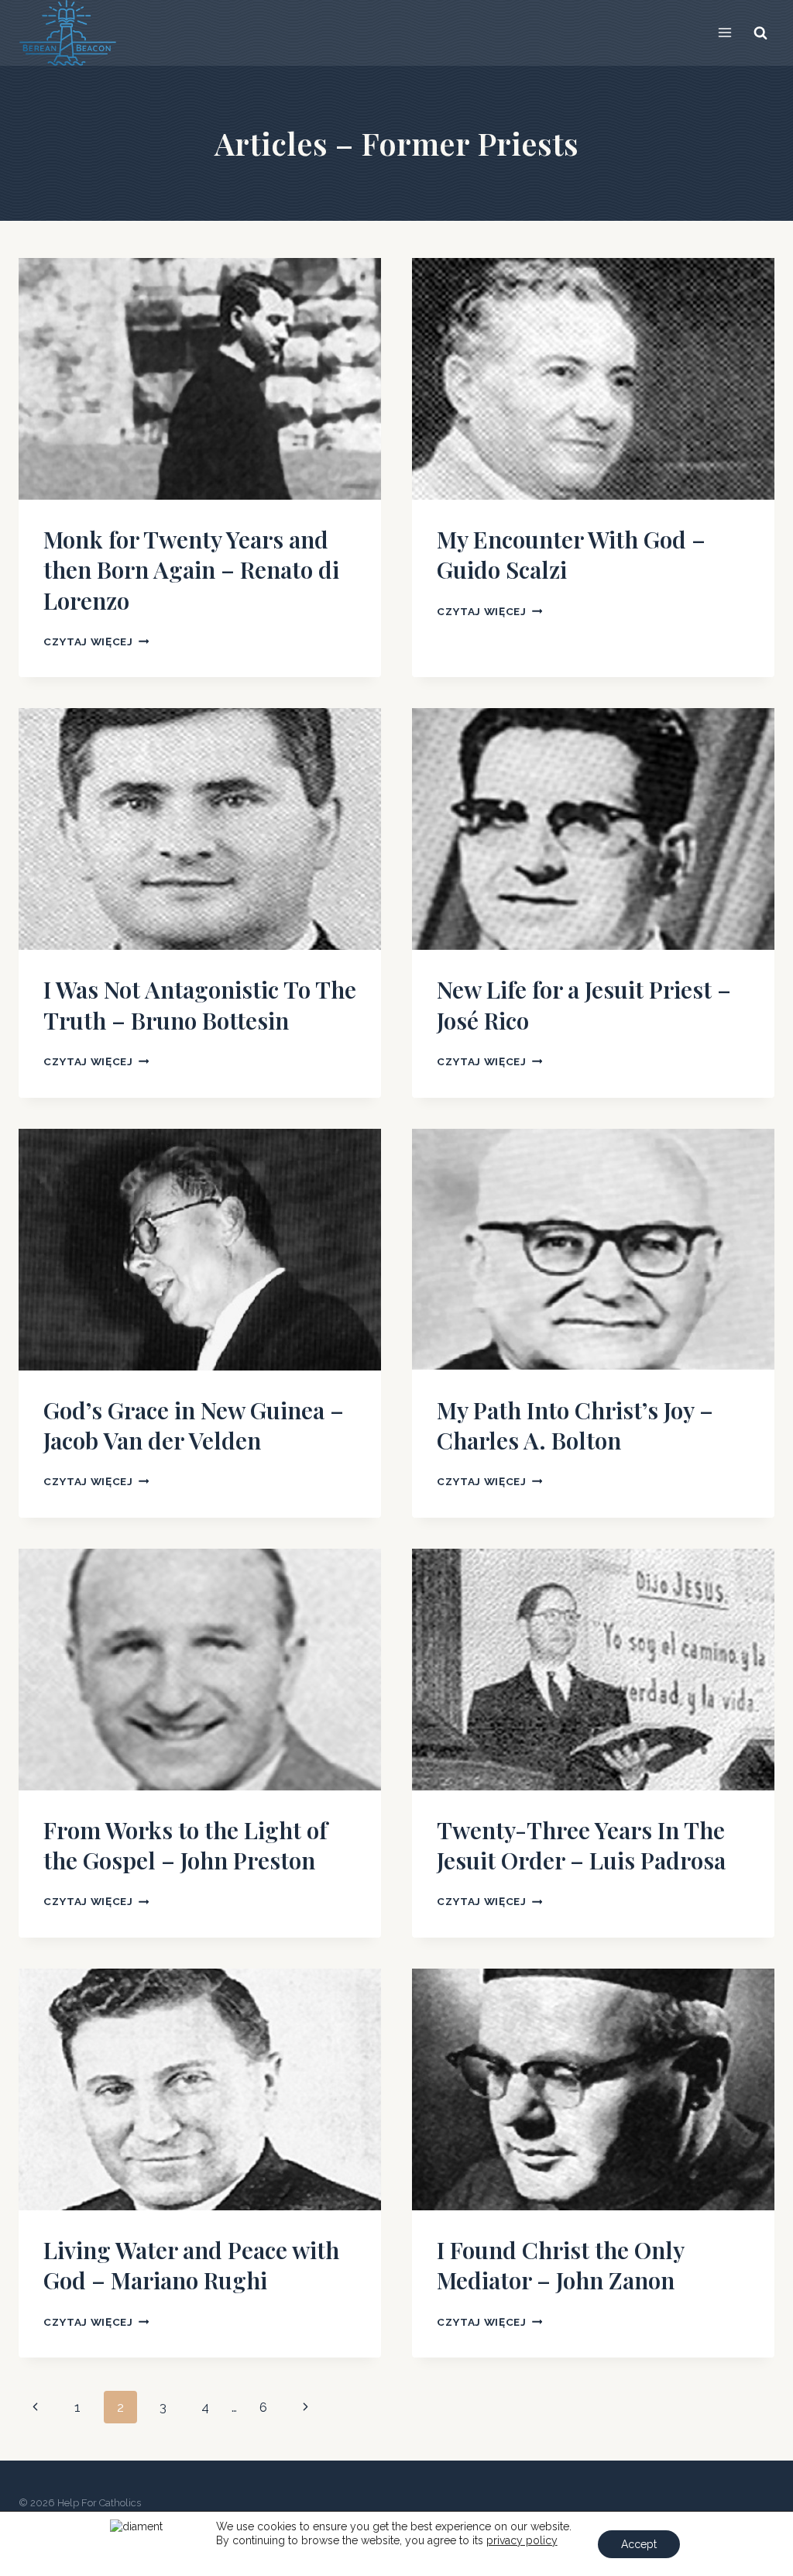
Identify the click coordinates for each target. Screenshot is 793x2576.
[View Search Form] (760, 33)
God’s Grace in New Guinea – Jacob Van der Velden (194, 1425)
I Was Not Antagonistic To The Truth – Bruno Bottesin (200, 1004)
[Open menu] (724, 33)
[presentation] (200, 379)
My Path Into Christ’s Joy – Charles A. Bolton (575, 1425)
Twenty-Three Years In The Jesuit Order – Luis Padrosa (581, 1845)
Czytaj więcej (96, 641)
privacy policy (522, 2540)
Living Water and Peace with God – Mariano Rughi (191, 2265)
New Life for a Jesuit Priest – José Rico (584, 1004)
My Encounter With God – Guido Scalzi (571, 554)
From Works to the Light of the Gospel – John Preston (185, 1845)
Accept (639, 2544)
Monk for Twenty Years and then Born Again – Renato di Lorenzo (191, 570)
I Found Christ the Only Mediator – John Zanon (560, 2265)
